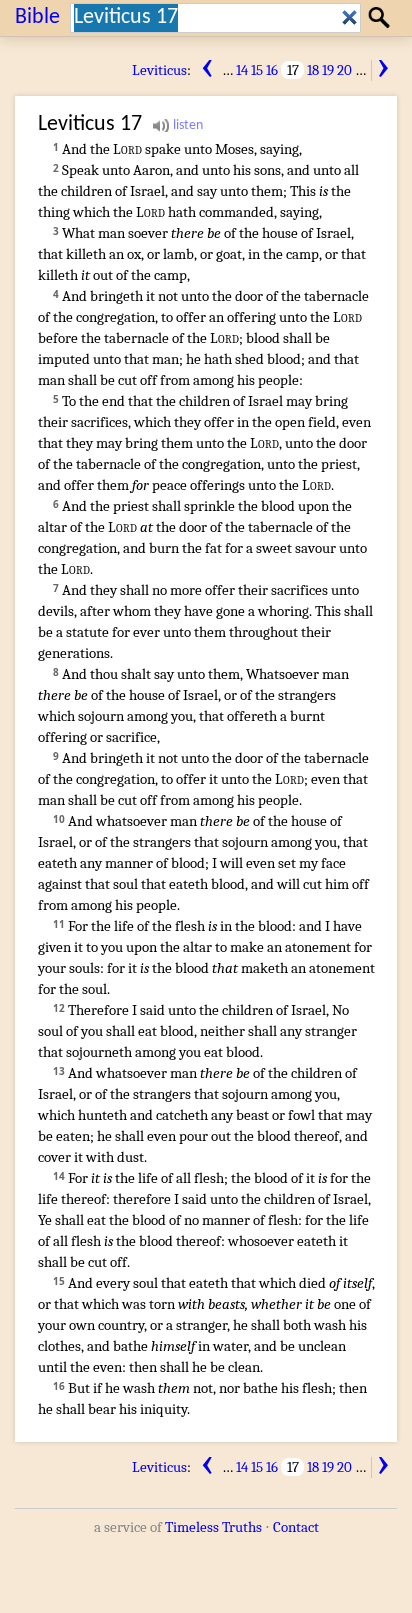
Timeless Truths (213, 1527)
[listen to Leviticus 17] (178, 125)
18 (313, 70)
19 (328, 70)
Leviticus (159, 70)
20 (344, 70)
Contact (296, 1527)
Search (382, 17)
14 (242, 70)
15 (257, 70)
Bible (37, 17)
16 (272, 70)
